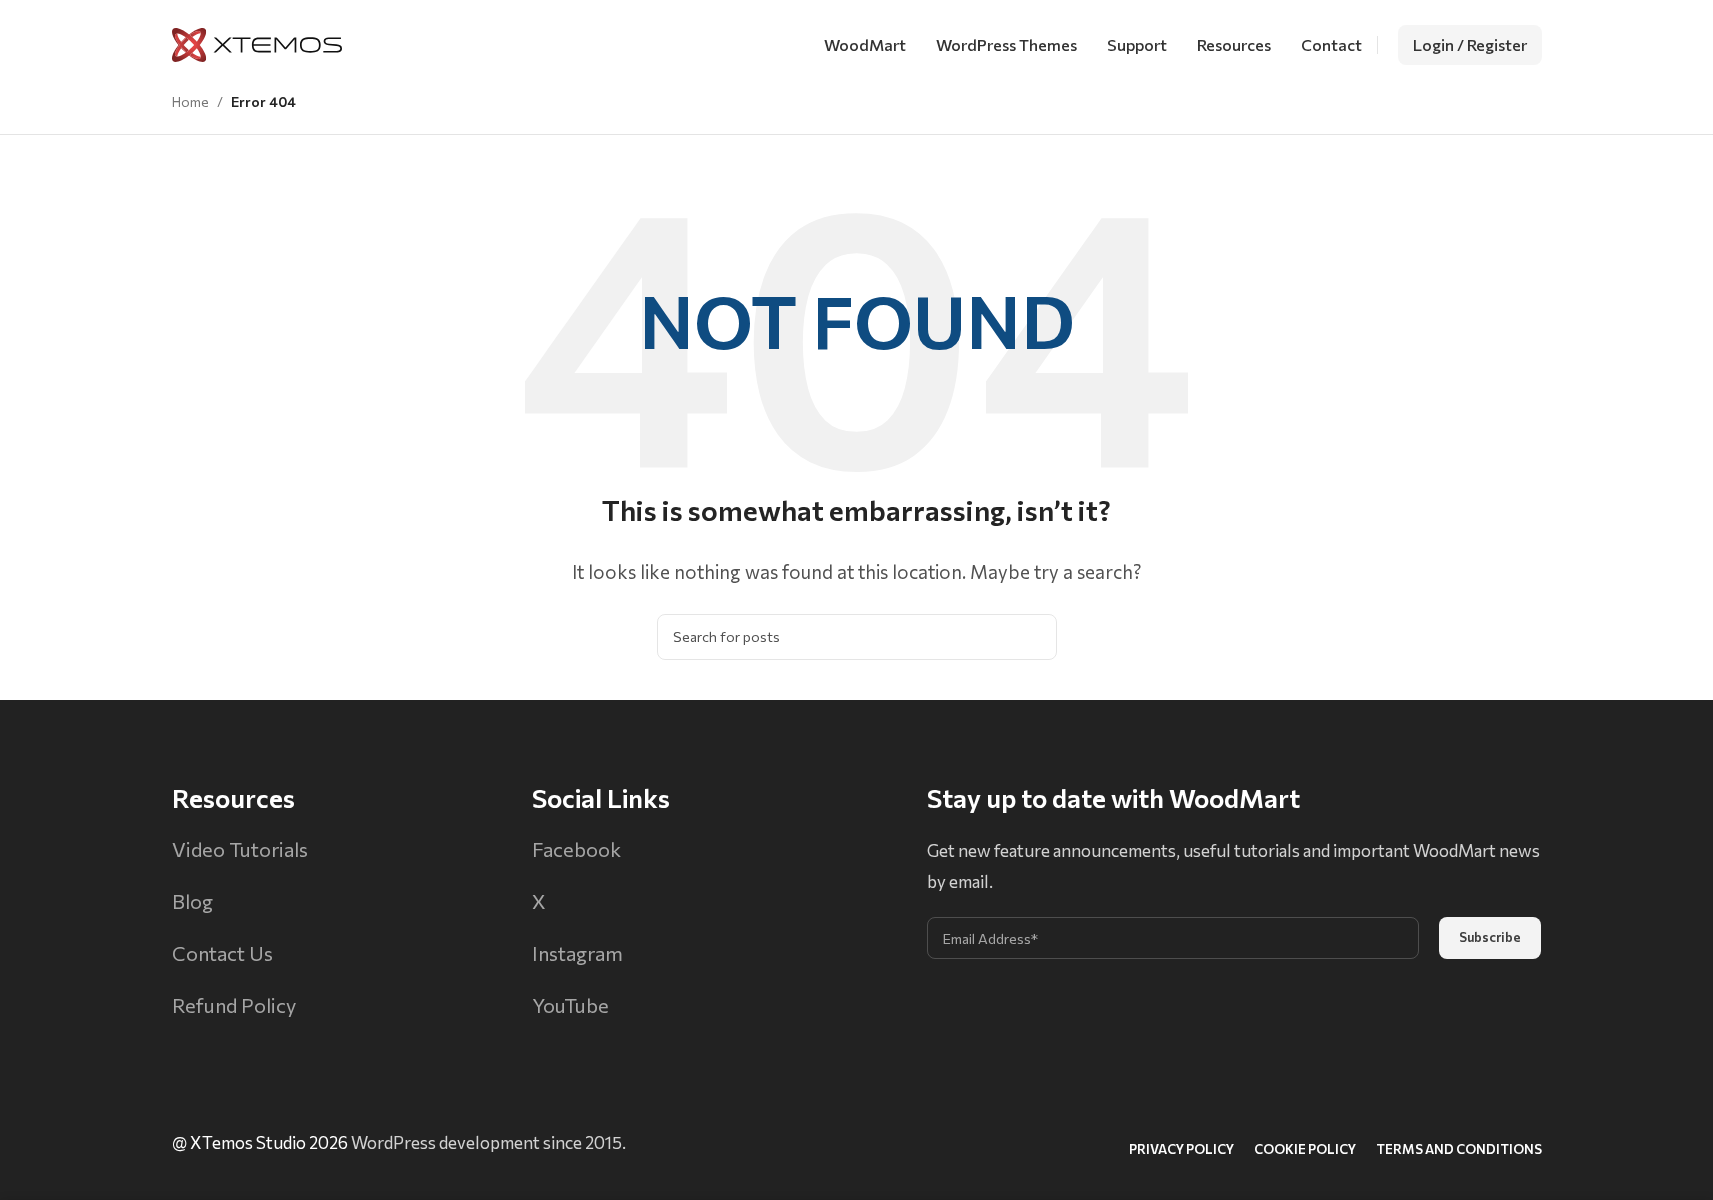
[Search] (1034, 637)
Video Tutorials (240, 849)
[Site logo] (257, 42)
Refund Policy (234, 1005)
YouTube (570, 1005)
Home (190, 101)
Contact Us (222, 953)
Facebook (576, 849)
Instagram (577, 953)
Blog (192, 901)
